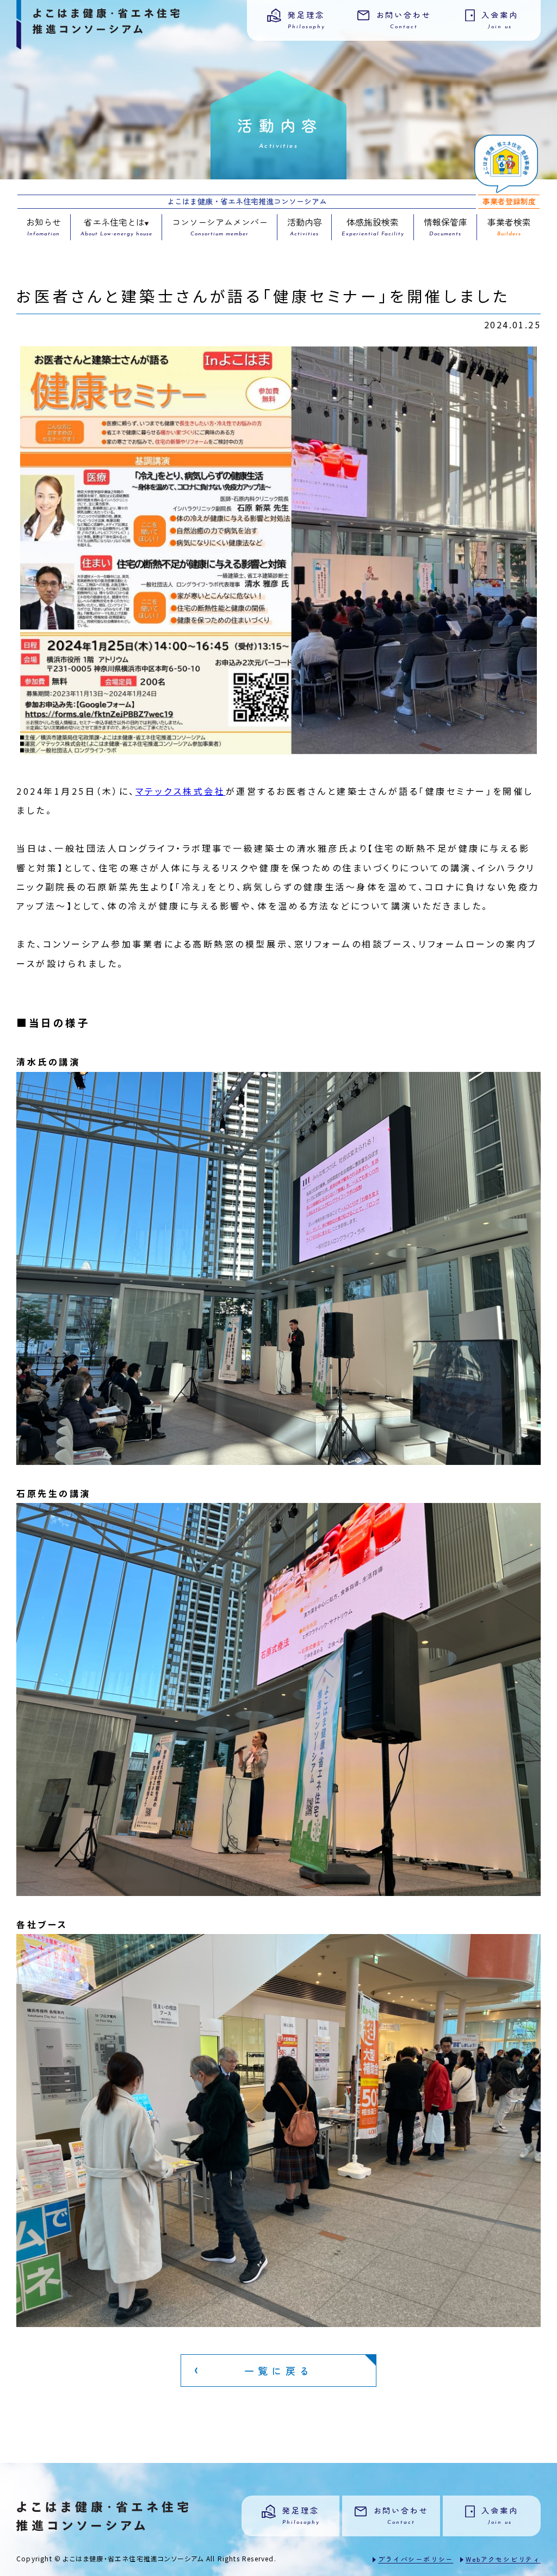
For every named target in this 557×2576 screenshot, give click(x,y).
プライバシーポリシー (416, 2559)
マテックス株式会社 (181, 791)
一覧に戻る (278, 2371)
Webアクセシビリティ (503, 2559)
